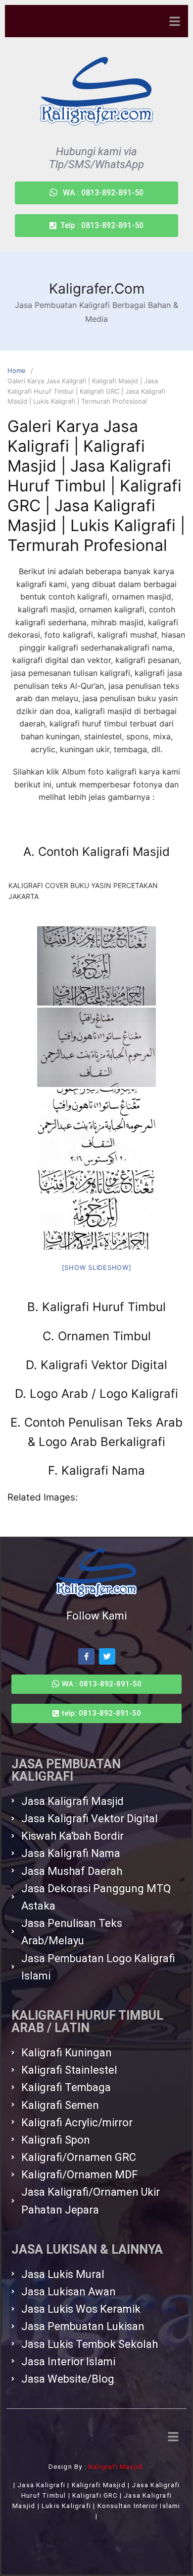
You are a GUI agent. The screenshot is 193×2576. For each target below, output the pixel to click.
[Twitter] (107, 1656)
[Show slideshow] (97, 1267)
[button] (96, 226)
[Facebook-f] (86, 1656)
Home (17, 370)
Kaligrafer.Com (97, 289)
